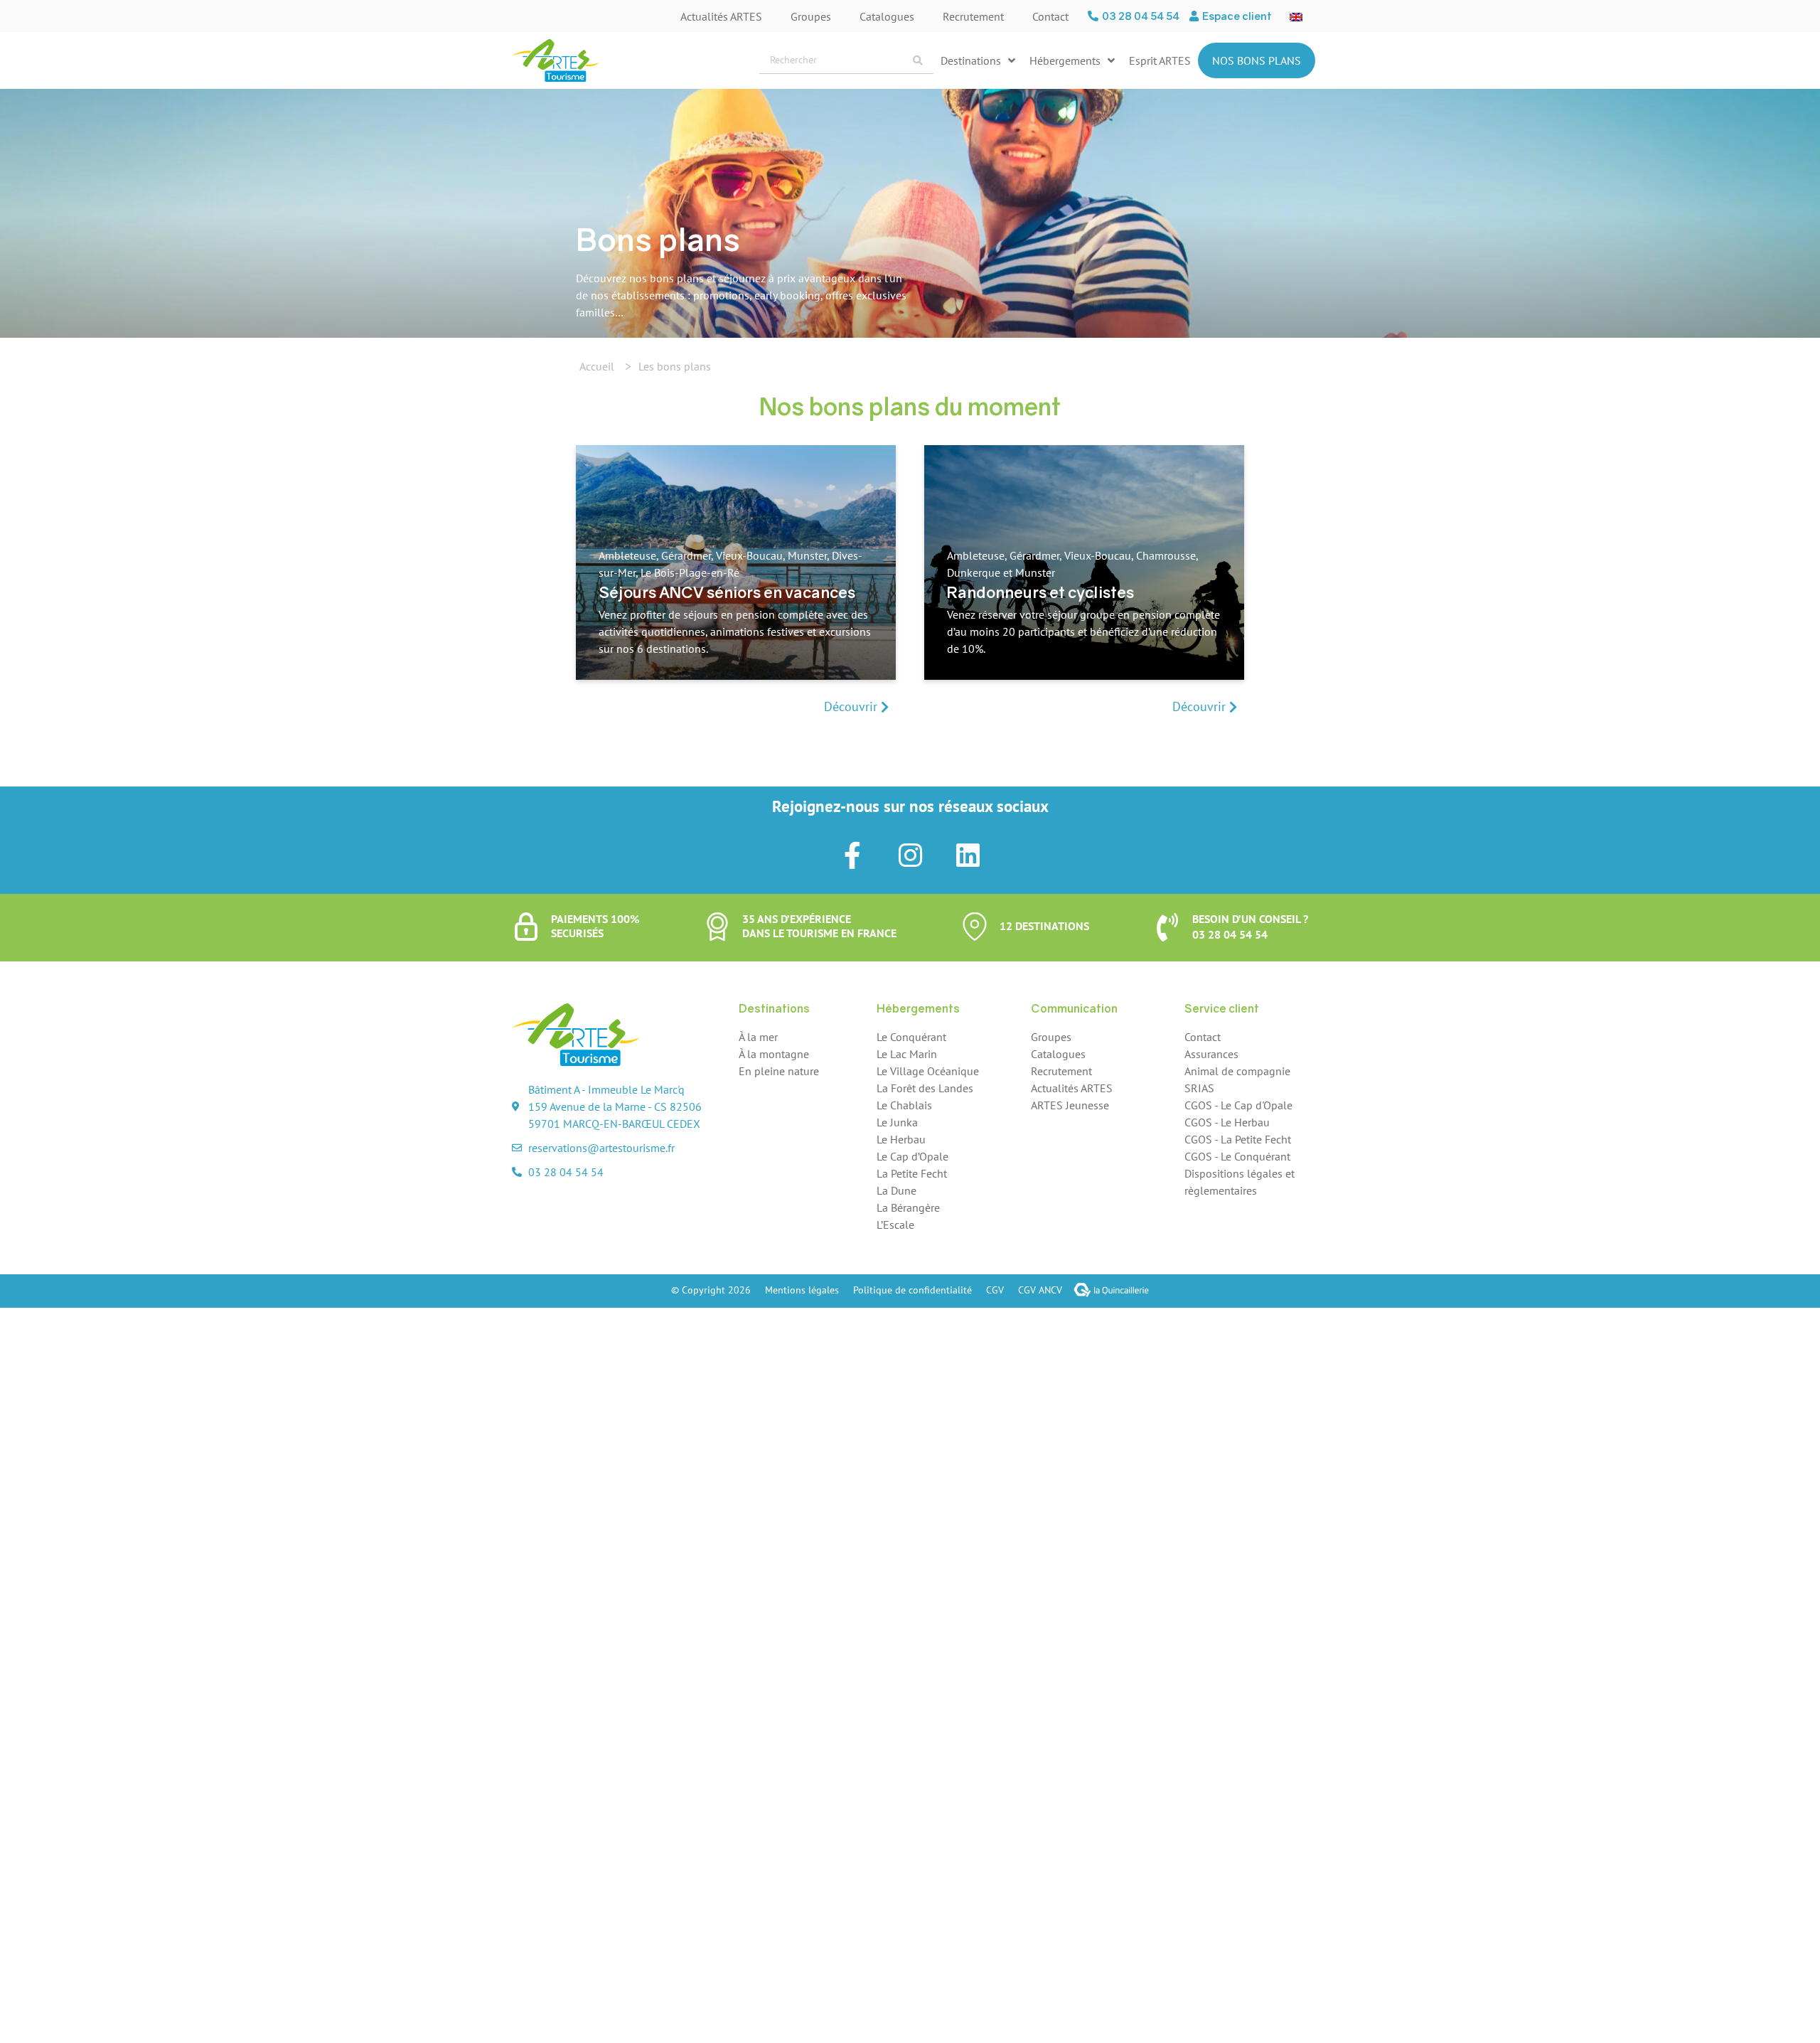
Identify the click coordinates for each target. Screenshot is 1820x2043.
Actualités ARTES (721, 16)
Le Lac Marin (907, 1054)
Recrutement (973, 16)
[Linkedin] (968, 855)
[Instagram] (910, 855)
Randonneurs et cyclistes (1040, 592)
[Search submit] (918, 60)
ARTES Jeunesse (1070, 1105)
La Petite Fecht (912, 1173)
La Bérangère (908, 1207)
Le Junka (897, 1122)
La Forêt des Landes (925, 1088)
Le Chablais (904, 1105)
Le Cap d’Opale (912, 1156)
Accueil (597, 366)
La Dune (896, 1190)
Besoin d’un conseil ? (1250, 919)
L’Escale (895, 1225)
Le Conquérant (911, 1037)
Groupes (811, 16)
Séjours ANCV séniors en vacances (727, 592)
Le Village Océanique (928, 1071)
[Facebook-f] (852, 855)
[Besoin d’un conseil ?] (1167, 927)
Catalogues (887, 16)
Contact (1050, 16)
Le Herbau (901, 1139)
